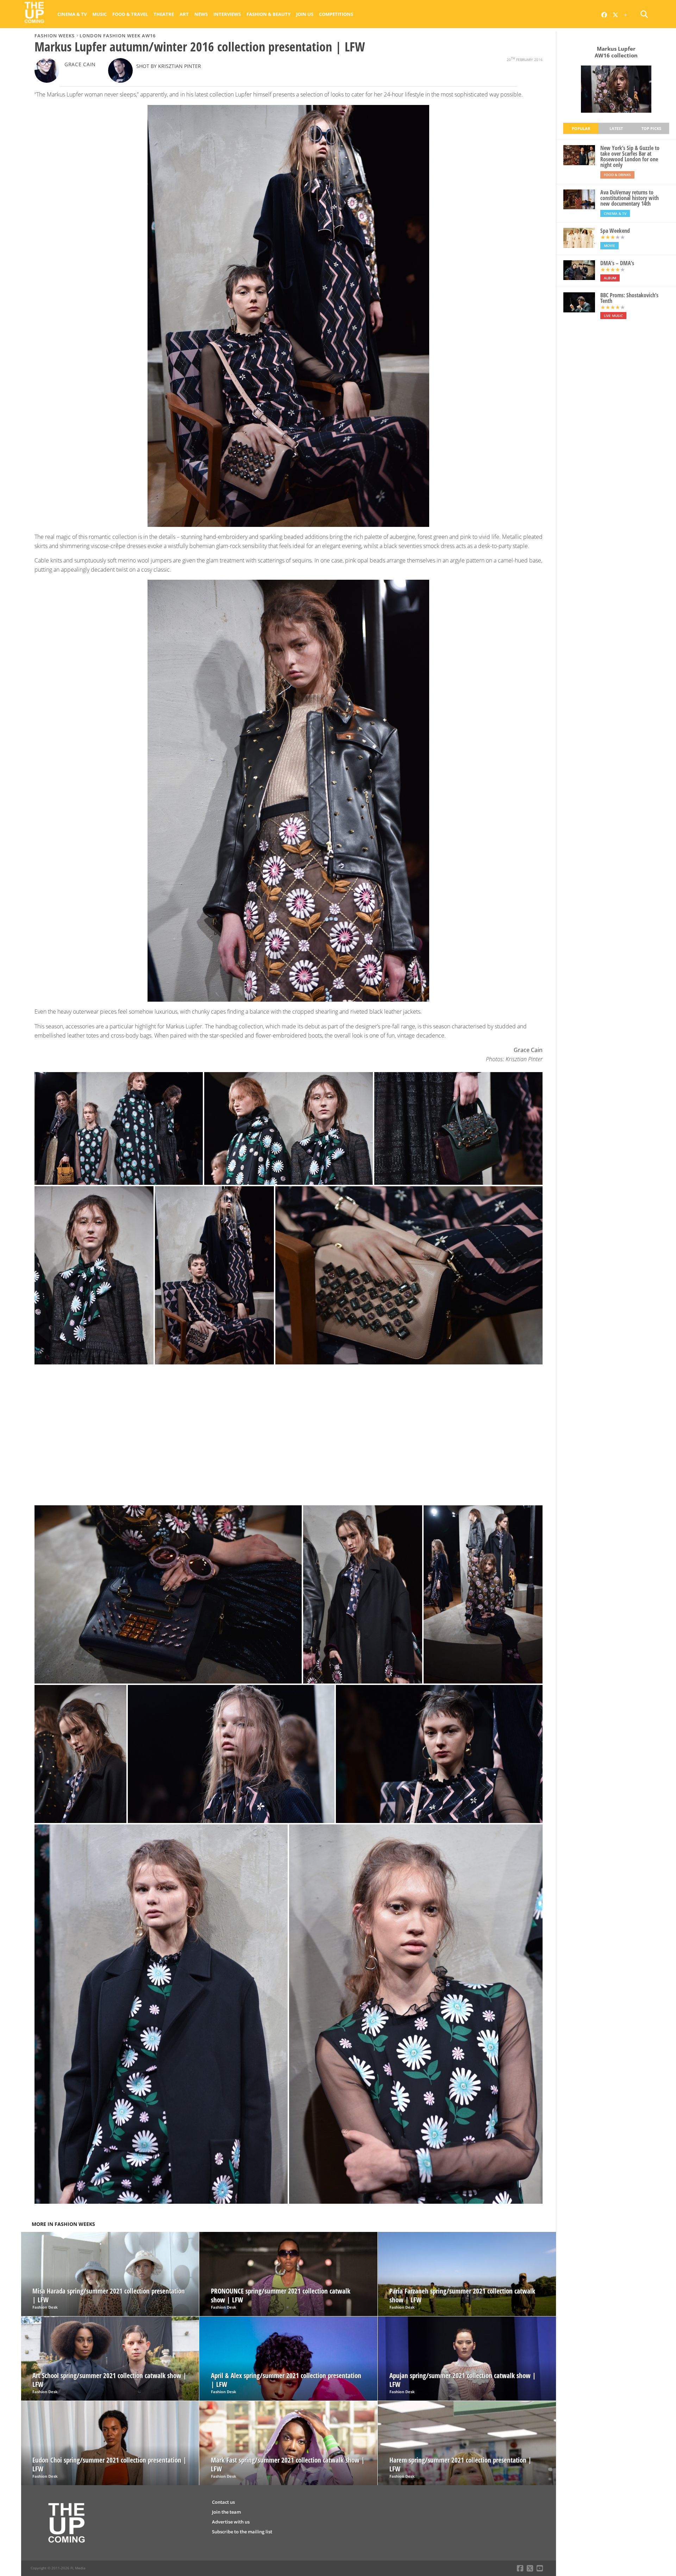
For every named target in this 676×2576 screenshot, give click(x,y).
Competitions (336, 14)
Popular (581, 128)
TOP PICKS (651, 128)
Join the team (226, 2512)
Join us (305, 14)
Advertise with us (231, 2522)
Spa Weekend (615, 231)
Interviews (227, 14)
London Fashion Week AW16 (118, 36)
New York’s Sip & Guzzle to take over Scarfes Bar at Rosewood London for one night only (630, 156)
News (201, 14)
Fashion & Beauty (268, 14)
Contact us (223, 2502)
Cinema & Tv (72, 14)
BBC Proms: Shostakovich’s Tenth (629, 298)
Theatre (164, 14)
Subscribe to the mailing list (242, 2532)
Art (184, 14)
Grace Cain (80, 64)
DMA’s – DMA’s (617, 263)
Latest (616, 128)
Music (99, 14)
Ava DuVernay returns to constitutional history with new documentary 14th (630, 198)
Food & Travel (130, 14)
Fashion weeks (55, 36)
